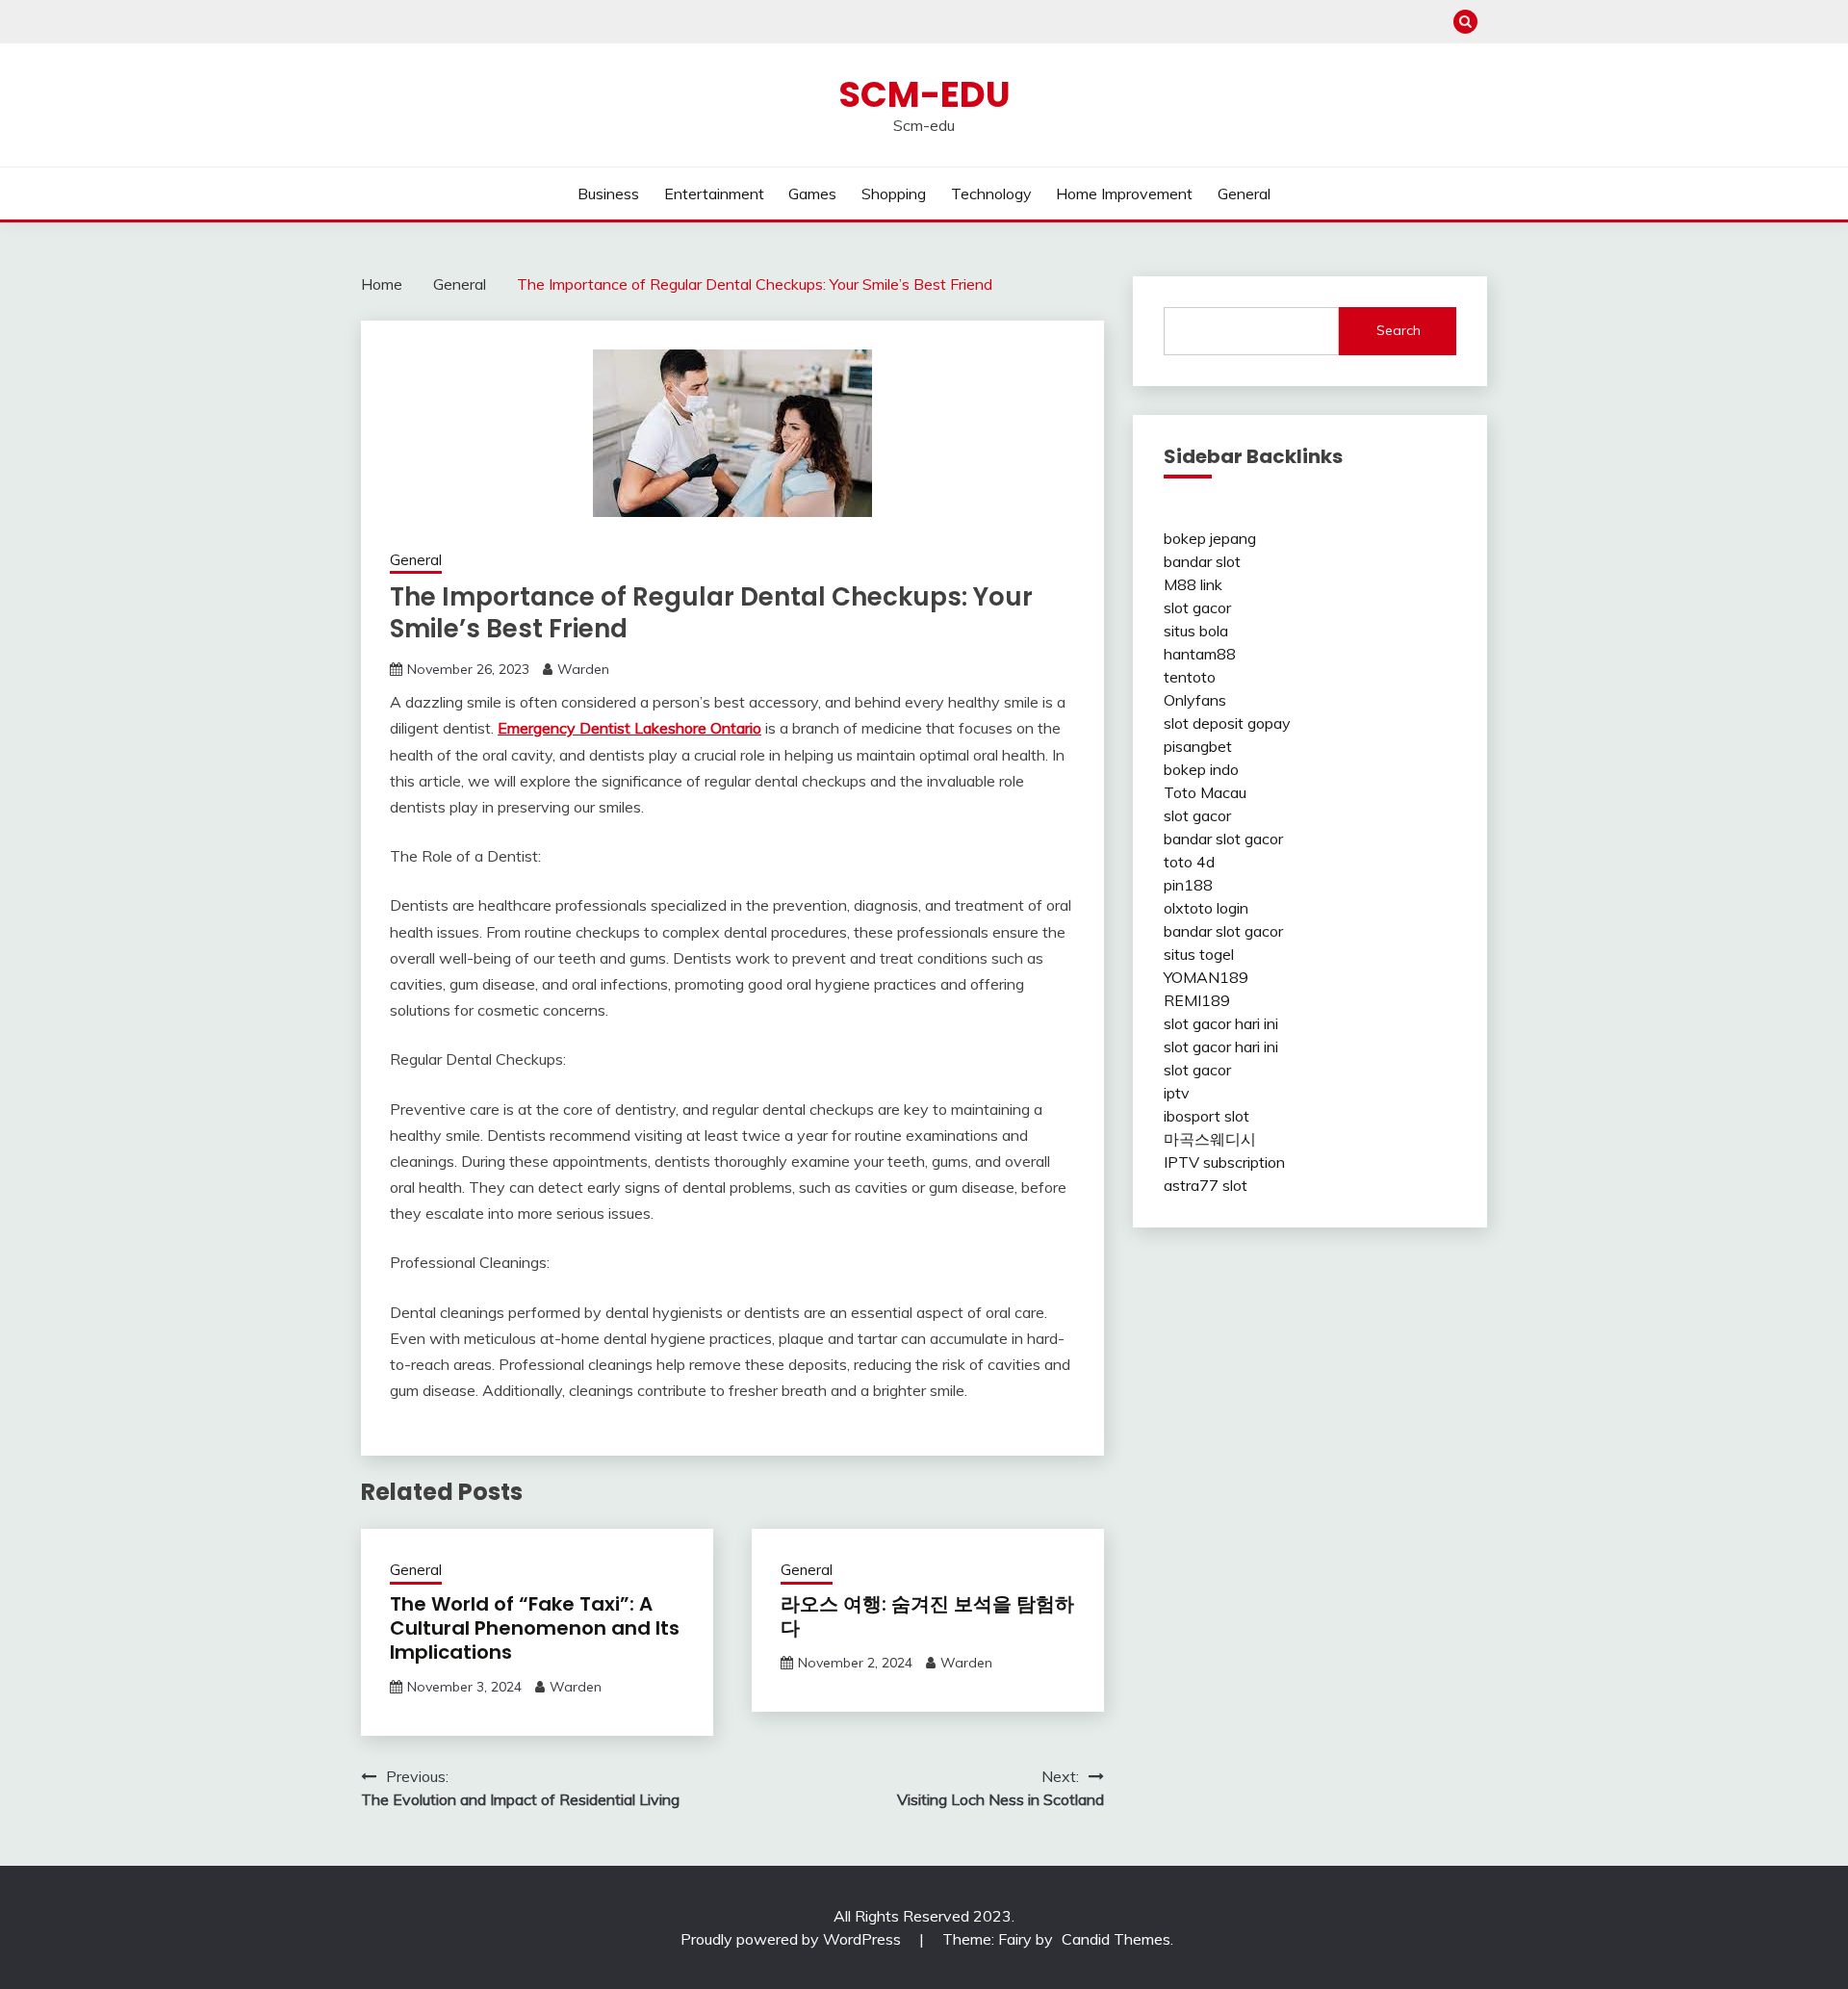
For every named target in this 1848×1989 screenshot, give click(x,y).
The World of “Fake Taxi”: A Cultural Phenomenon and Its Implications (535, 1628)
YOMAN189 (1206, 977)
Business (608, 194)
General (1244, 194)
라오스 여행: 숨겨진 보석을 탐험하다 (927, 1616)
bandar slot (1202, 561)
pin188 (1188, 885)
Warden (583, 669)
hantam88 (1200, 654)
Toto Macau (1205, 792)
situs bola (1196, 631)
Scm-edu (924, 94)
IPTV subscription (1224, 1162)
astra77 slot (1206, 1185)
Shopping (894, 194)
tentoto (1190, 677)
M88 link (1193, 584)
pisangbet (1198, 746)
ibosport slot (1206, 1116)
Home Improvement (1124, 194)
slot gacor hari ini (1221, 1023)
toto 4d (1189, 862)
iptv (1177, 1093)
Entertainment (714, 194)
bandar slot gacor (1223, 839)
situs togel (1199, 954)
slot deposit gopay (1227, 723)
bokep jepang (1210, 538)
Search (1399, 330)
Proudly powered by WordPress (793, 1939)
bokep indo (1201, 769)
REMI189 (1197, 1000)
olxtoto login (1206, 908)
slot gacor (1197, 607)
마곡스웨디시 (1210, 1139)
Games (812, 194)
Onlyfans (1195, 700)
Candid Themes (1116, 1939)
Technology (991, 194)
